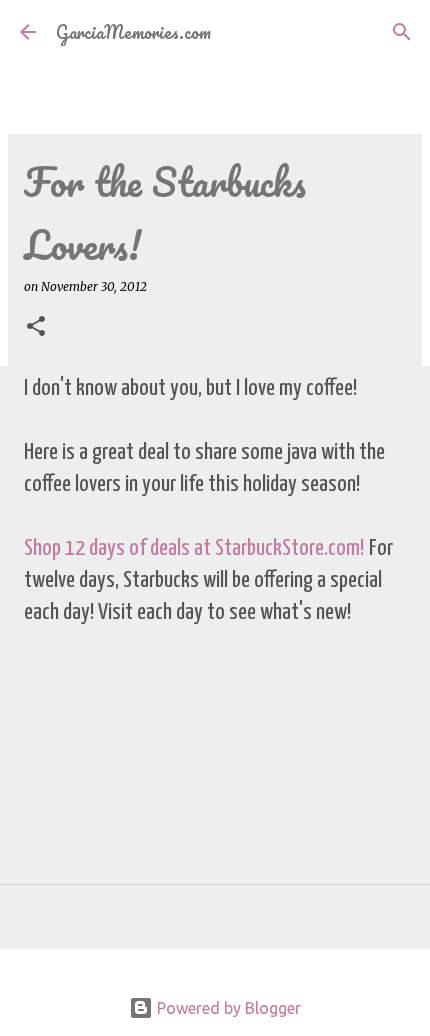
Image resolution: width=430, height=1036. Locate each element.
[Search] (402, 32)
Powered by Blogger (227, 1008)
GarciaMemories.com (133, 32)
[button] (36, 327)
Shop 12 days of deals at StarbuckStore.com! (194, 548)
